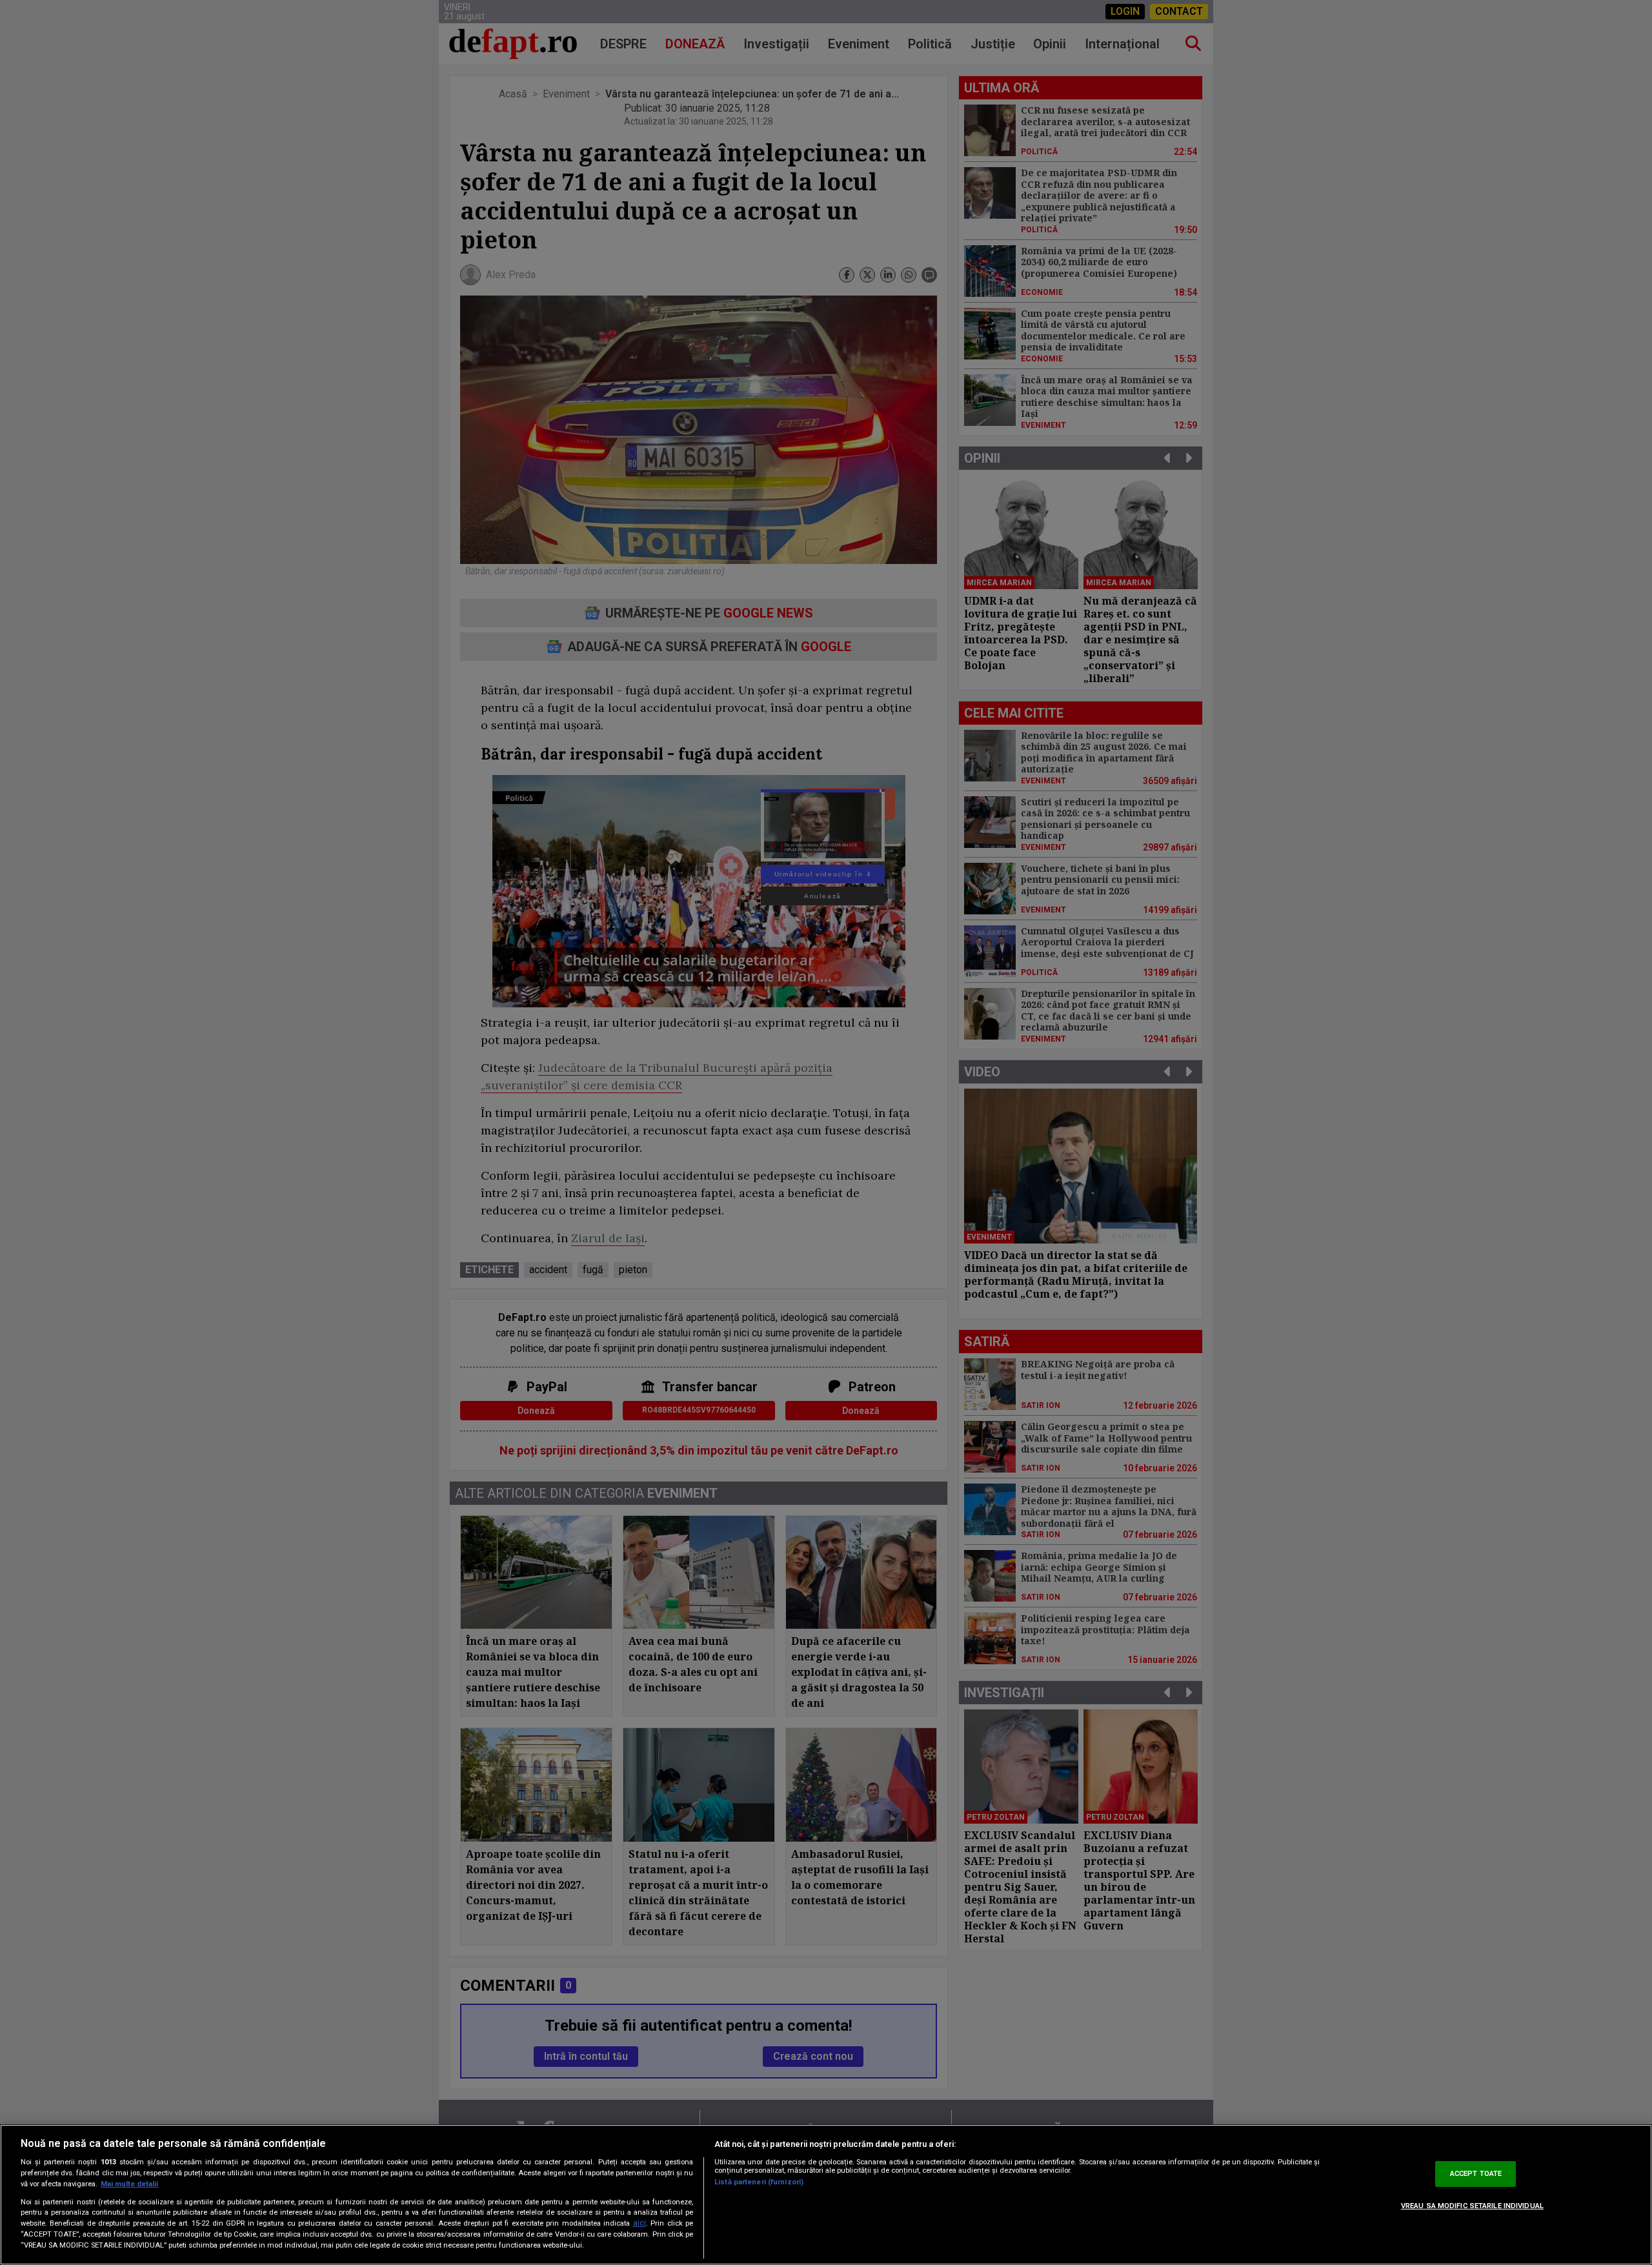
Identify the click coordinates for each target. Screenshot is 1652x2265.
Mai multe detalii (129, 2184)
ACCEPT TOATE (1476, 2174)
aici (640, 2223)
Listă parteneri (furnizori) (759, 2182)
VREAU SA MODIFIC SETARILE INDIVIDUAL (1472, 2206)
